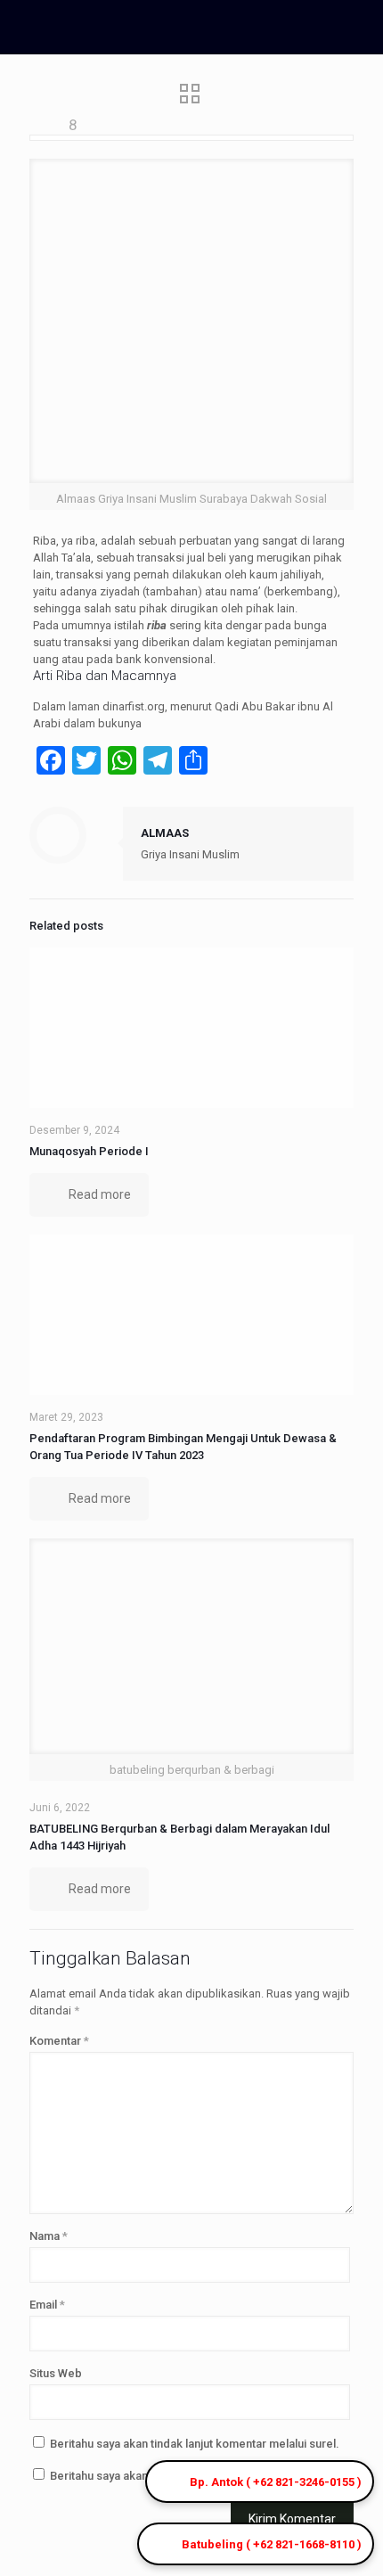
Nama (49, 2236)
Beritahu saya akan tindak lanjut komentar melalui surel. (195, 2444)
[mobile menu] (359, 27)
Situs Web (56, 2373)
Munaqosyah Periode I (89, 1151)
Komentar (59, 2041)
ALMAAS (165, 833)
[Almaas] (147, 27)
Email (47, 2305)
